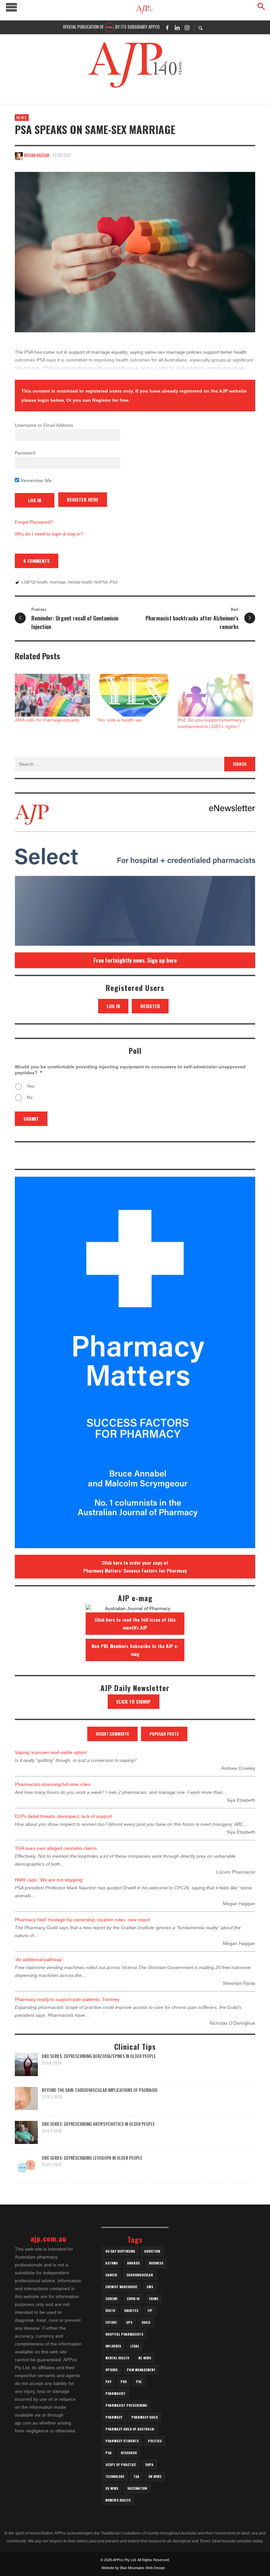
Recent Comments (112, 1734)
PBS (124, 2382)
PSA (114, 582)
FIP (150, 2310)
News (22, 117)
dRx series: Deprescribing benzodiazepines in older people (99, 2056)
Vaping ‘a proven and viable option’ (51, 1752)
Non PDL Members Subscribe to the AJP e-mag (135, 1650)
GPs (129, 2322)
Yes (30, 1086)
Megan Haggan (37, 155)
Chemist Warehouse (121, 2287)
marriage (58, 582)
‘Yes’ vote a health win (119, 720)
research (129, 2453)
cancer (111, 2275)
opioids (111, 2370)
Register (150, 1006)
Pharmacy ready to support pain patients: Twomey (67, 1999)
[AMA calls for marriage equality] (52, 695)
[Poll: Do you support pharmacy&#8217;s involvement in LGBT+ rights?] (215, 695)
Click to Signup (134, 1701)
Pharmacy (114, 2417)
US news (112, 2488)
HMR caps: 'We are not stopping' (49, 1880)
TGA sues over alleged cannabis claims (56, 1848)
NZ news (145, 2358)
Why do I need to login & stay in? (49, 534)
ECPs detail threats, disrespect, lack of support (63, 1816)
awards (133, 2263)
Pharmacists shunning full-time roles (53, 1784)
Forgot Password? (34, 522)
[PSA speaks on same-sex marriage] (135, 252)
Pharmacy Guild (145, 2417)
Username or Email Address (44, 425)
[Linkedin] (177, 27)
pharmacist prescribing (126, 2405)
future (111, 2322)
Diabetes (131, 2310)
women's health (118, 2500)
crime (154, 2299)
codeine (111, 2299)
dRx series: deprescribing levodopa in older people (92, 2158)
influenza (113, 2346)
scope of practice (121, 2465)
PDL (139, 2382)
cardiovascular (140, 2275)
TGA (136, 2476)
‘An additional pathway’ (39, 1959)
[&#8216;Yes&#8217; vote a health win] (134, 695)
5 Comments (37, 561)
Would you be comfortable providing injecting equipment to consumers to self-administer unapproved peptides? (130, 1070)
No (30, 1097)
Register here (83, 499)
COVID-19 (133, 2299)
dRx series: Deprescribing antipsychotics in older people (98, 2124)
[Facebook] (167, 27)
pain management (141, 2370)
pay (108, 2382)
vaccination (137, 2488)
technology (115, 2476)
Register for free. (111, 400)
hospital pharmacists (124, 2334)
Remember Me (35, 480)
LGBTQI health (35, 582)
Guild (146, 2322)
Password (25, 453)
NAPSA (101, 582)
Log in (113, 1006)
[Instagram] (187, 27)
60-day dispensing (120, 2251)
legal (135, 2346)
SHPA (149, 2465)
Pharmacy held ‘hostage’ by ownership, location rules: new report (82, 1920)
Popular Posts (164, 1734)
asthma (112, 2263)
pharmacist (115, 2393)
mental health (80, 582)
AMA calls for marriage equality (47, 720)
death (110, 2310)
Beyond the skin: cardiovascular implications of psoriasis (100, 2090)
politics (155, 2441)
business (156, 2263)
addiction (152, 2251)
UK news (155, 2476)
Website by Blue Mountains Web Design (133, 2568)
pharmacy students (122, 2441)
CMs (150, 2287)
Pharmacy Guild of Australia (130, 2429)
